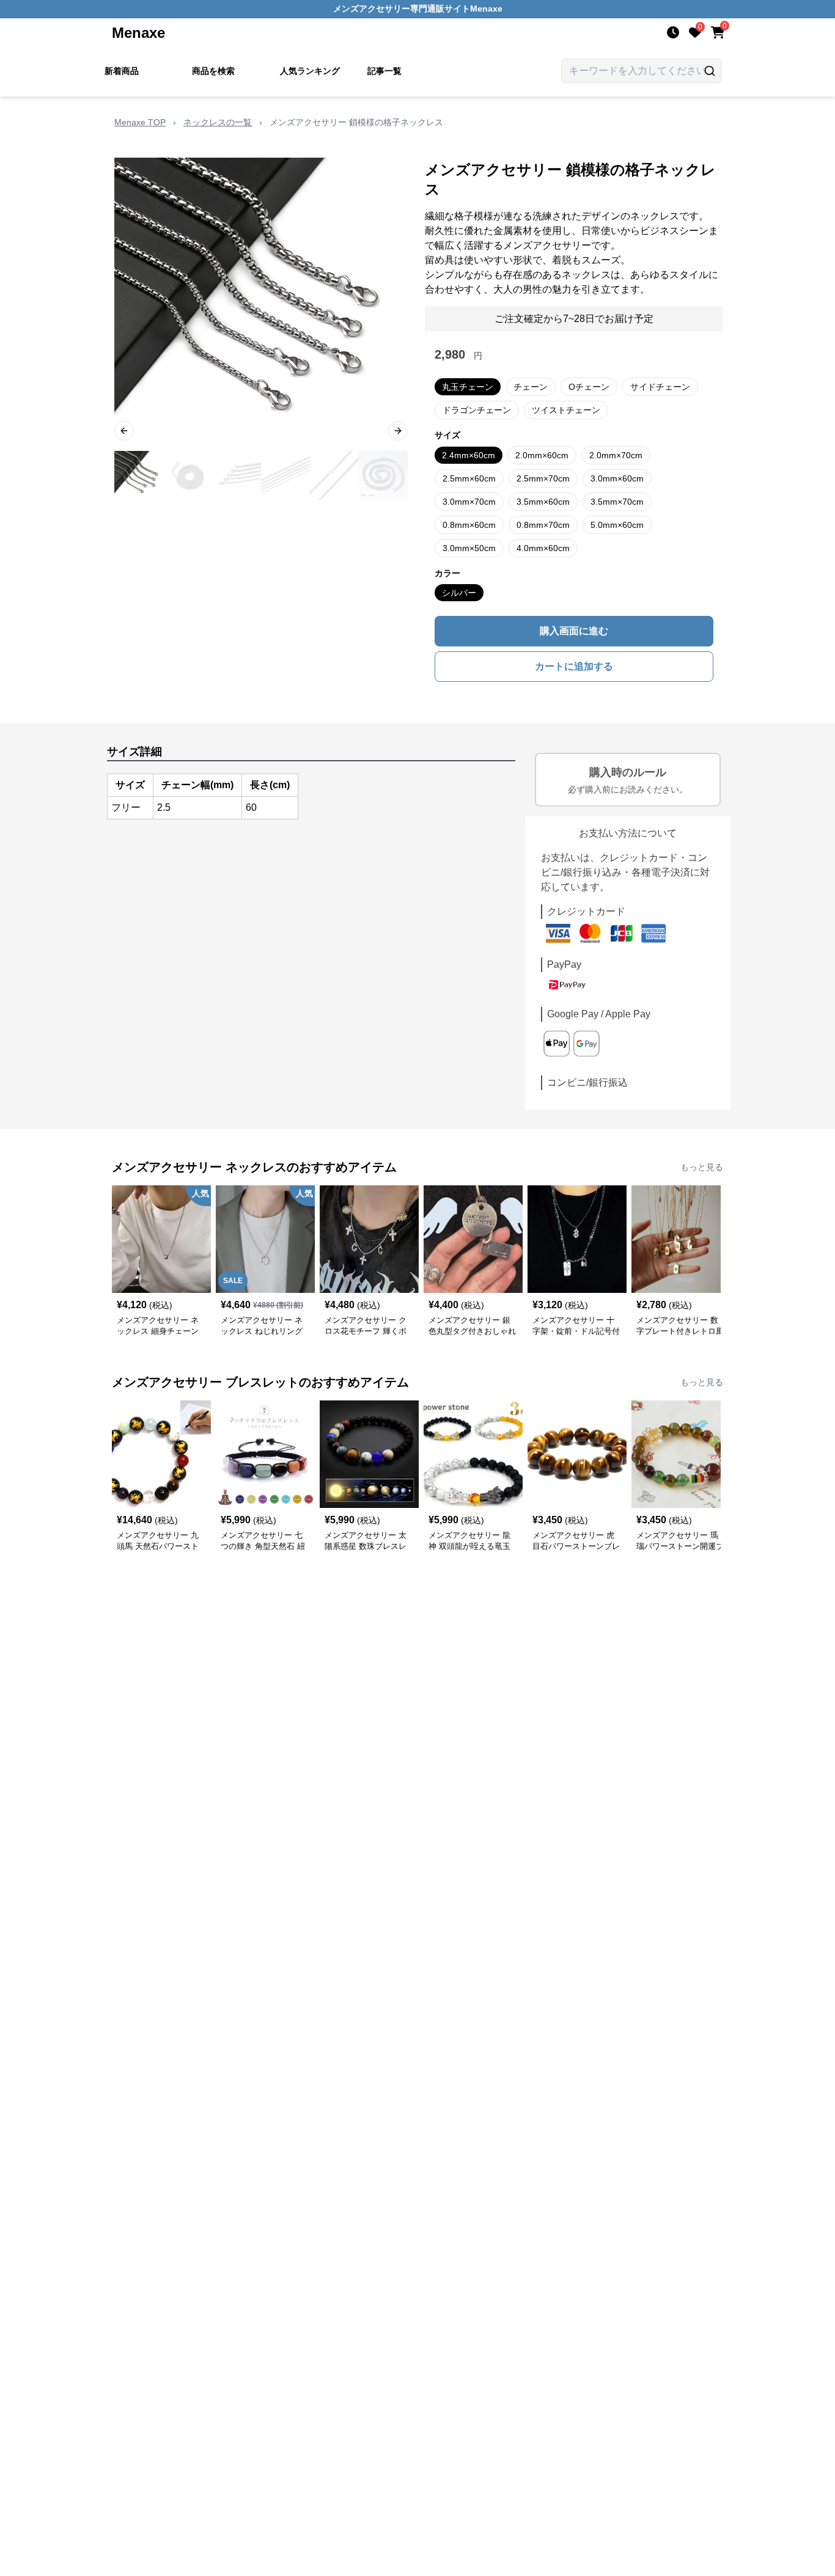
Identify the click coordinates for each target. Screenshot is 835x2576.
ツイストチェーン (566, 410)
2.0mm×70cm (616, 455)
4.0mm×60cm (543, 548)
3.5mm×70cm (617, 502)
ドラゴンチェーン (477, 410)
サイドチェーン (660, 387)
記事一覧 (384, 71)
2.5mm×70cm (543, 478)
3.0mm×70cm (469, 502)
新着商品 (122, 71)
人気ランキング (310, 71)
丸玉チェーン (468, 387)
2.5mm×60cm (469, 478)
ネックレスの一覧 (218, 122)
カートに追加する (574, 666)
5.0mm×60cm (617, 525)
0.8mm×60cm (469, 525)
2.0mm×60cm (542, 455)
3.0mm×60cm (617, 478)
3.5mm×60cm (543, 502)
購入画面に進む (574, 631)
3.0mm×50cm (469, 548)
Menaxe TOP (140, 122)
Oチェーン (589, 387)
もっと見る (702, 1167)
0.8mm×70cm (543, 525)
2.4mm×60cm (469, 455)
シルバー (459, 593)
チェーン (531, 387)
